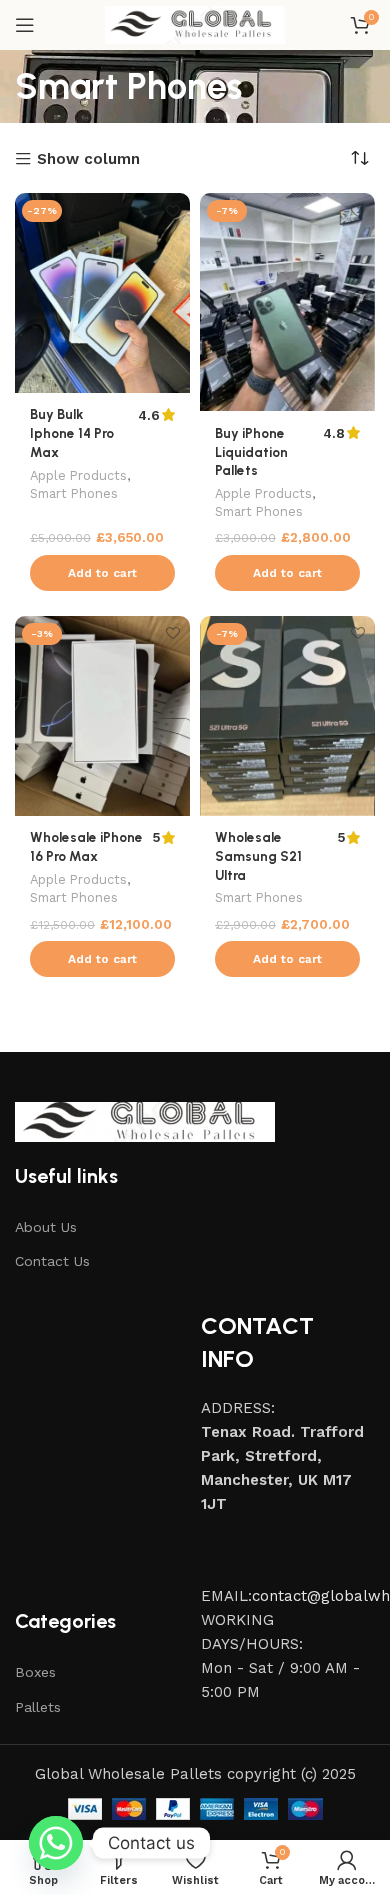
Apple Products (78, 475)
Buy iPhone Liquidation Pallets (251, 452)
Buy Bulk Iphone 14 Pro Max (72, 433)
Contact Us (52, 1261)
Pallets (38, 1707)
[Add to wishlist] (172, 210)
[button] (102, 573)
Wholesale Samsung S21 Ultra (258, 856)
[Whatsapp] (56, 1843)
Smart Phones (74, 493)
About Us (46, 1227)
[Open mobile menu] (25, 25)
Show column (88, 159)
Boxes (35, 1672)
